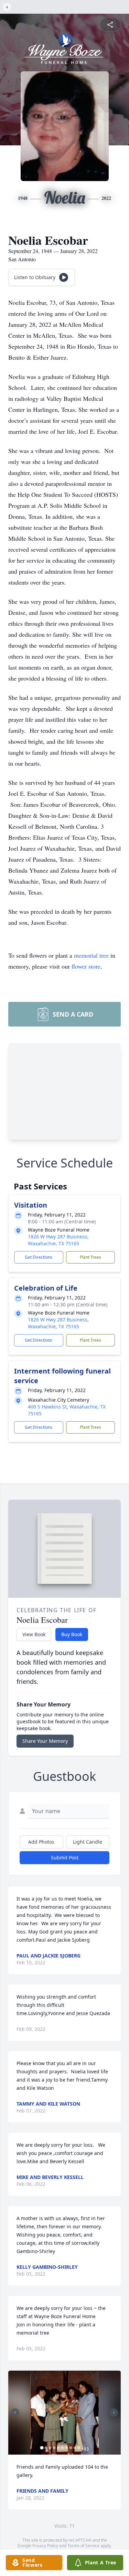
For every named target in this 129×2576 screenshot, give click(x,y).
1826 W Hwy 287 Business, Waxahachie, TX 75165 (58, 1240)
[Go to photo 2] (46, 2448)
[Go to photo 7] (66, 2448)
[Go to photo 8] (71, 2448)
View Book (34, 1634)
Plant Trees (90, 1257)
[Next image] (114, 2412)
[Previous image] (15, 2412)
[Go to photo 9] (75, 2448)
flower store (86, 966)
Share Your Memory (45, 1741)
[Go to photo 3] (50, 2448)
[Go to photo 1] (42, 2448)
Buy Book (72, 1634)
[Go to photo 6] (62, 2448)
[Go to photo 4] (54, 2448)
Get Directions (39, 1257)
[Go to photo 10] (79, 2448)
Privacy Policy (45, 2546)
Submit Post (65, 1858)
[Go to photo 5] (58, 2448)
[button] (64, 2413)
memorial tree (91, 955)
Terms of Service (83, 2546)
